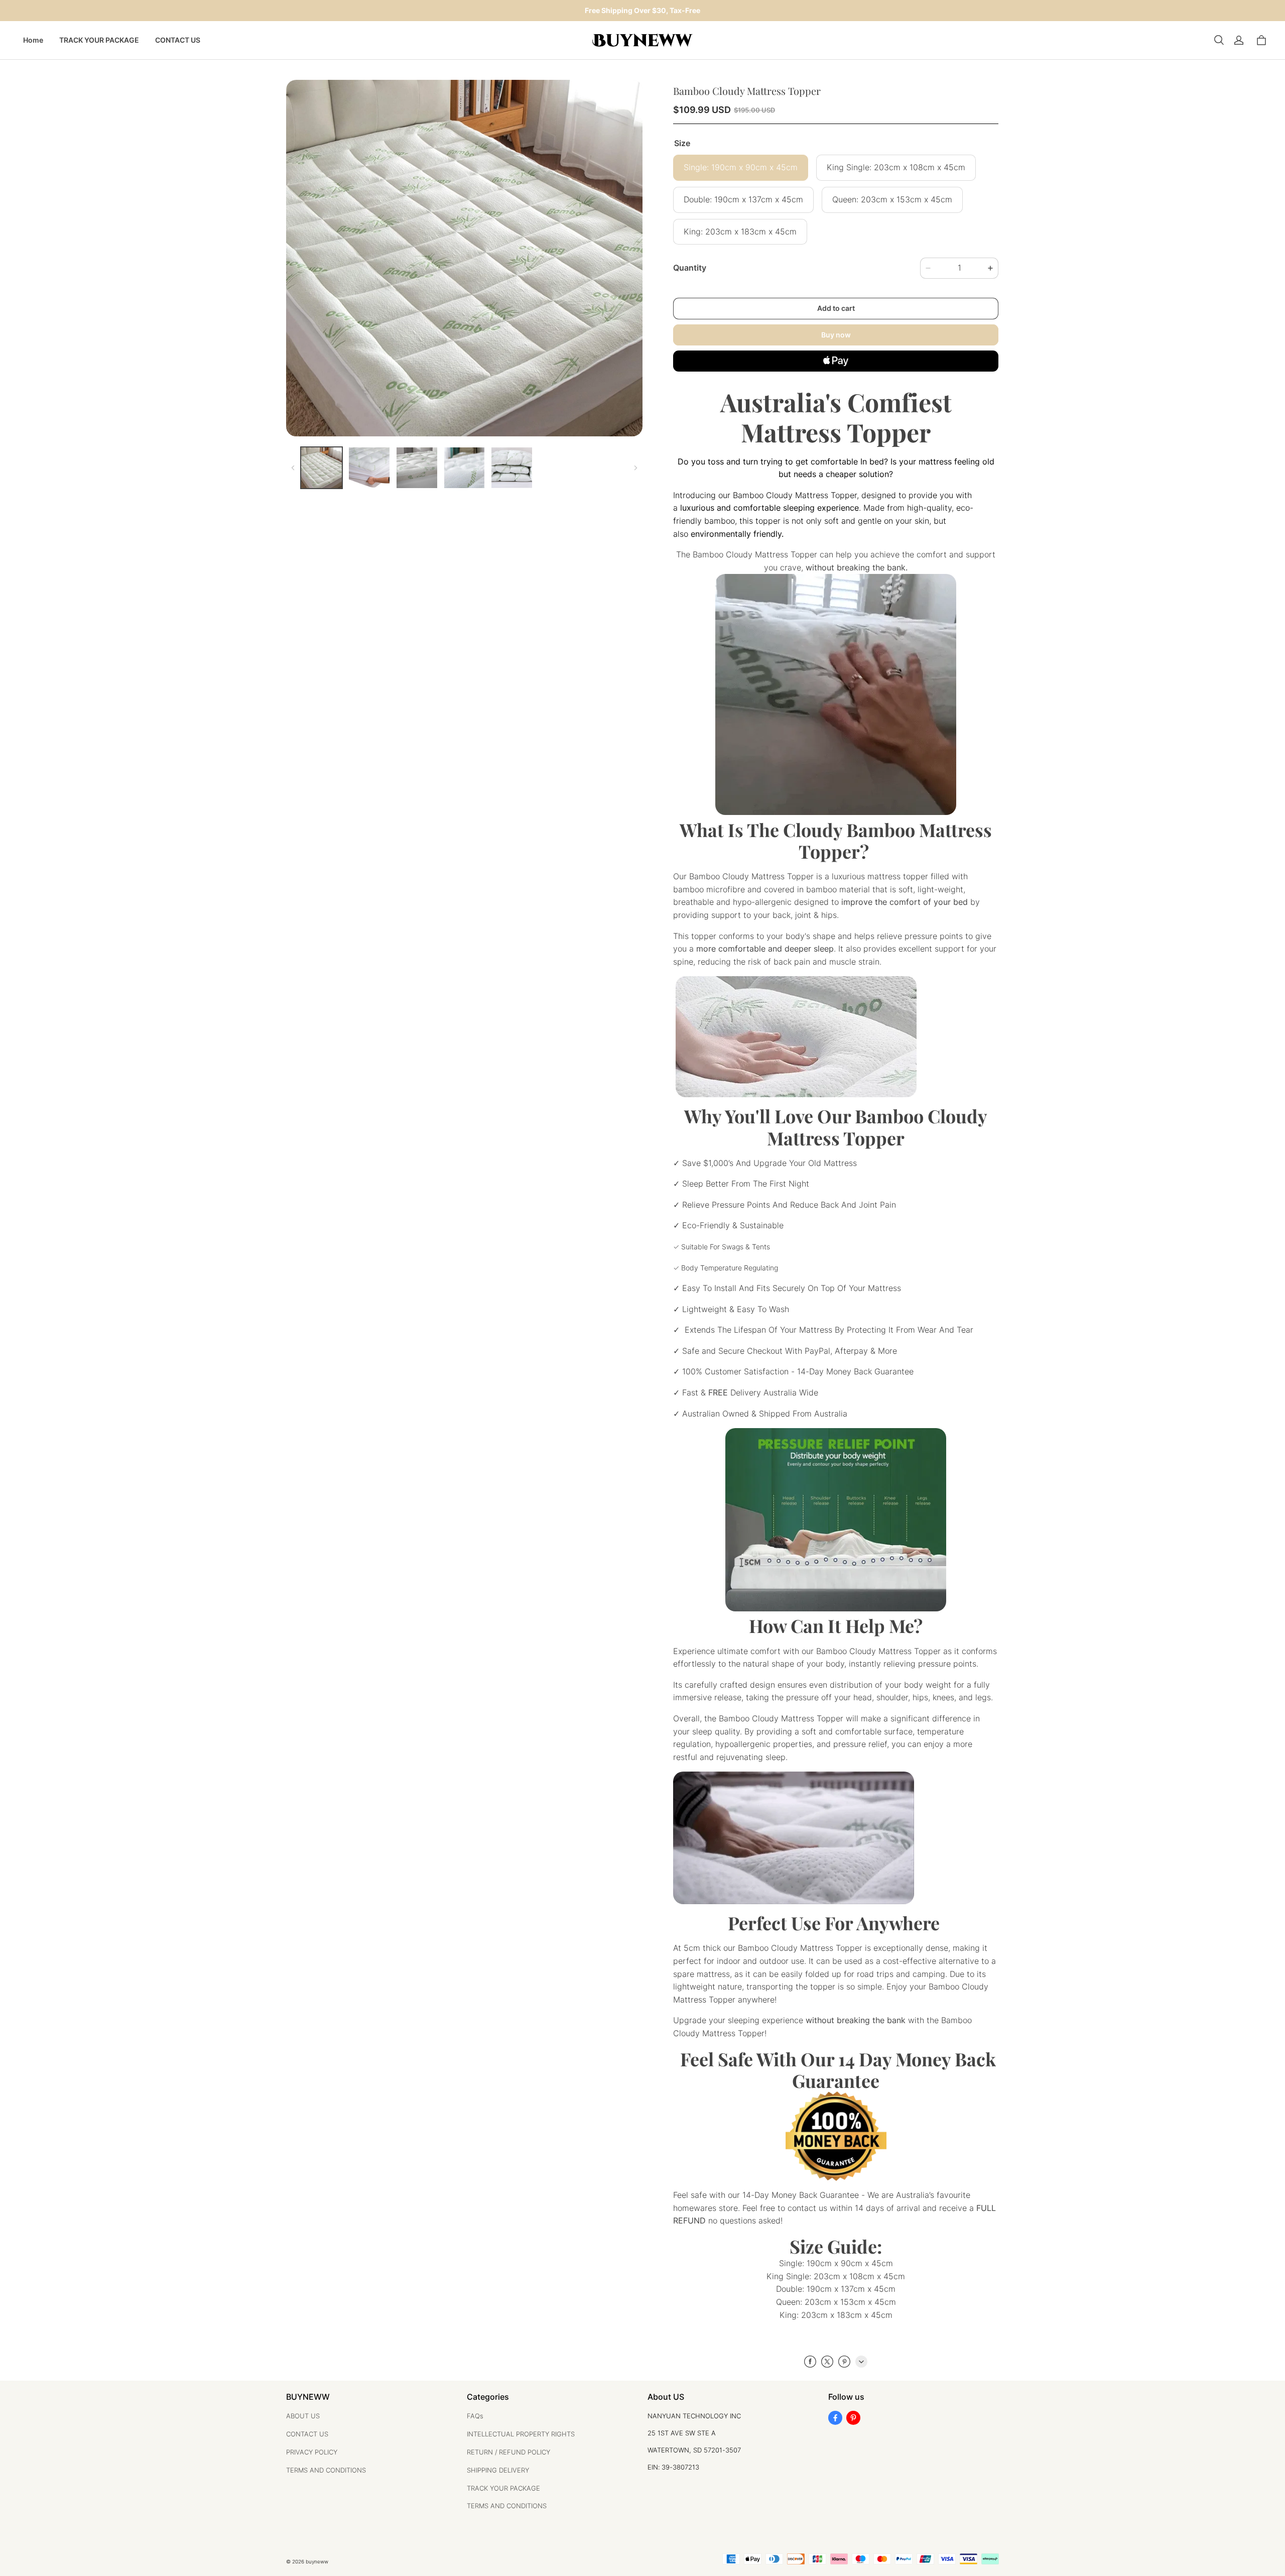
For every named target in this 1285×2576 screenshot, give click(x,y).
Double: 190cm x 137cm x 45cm (743, 200)
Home (33, 40)
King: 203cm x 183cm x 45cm (740, 232)
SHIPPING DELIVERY (498, 2470)
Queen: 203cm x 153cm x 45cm (892, 200)
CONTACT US (178, 40)
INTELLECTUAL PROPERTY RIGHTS (521, 2434)
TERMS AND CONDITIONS (326, 2470)
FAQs (475, 2416)
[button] (1219, 40)
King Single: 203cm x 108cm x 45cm (896, 167)
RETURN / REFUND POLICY (508, 2452)
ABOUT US (303, 2416)
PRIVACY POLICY (312, 2452)
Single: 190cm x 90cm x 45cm (741, 167)
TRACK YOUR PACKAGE (99, 40)
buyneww (317, 2561)
